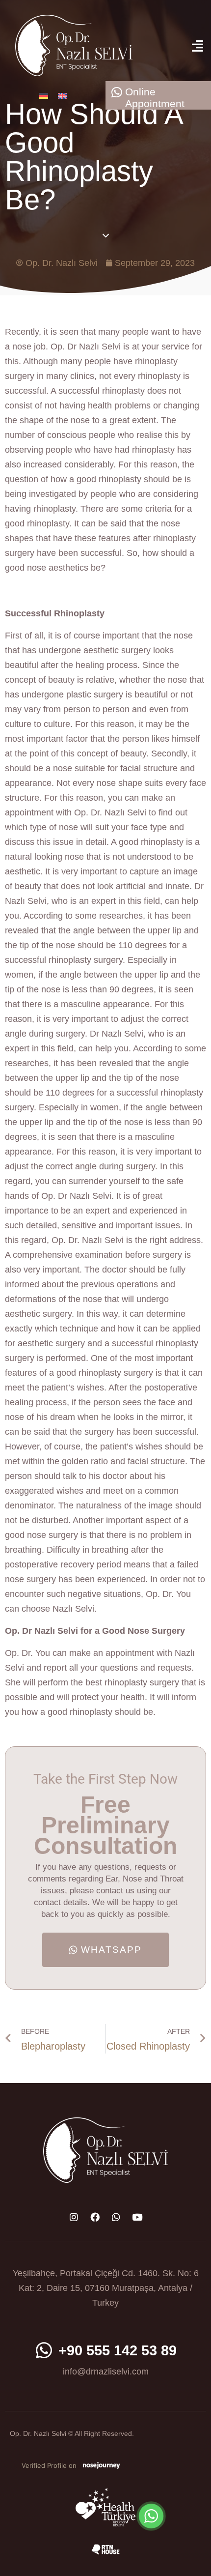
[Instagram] (74, 2217)
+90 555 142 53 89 (118, 2350)
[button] (197, 45)
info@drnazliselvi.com (106, 2372)
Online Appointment (155, 98)
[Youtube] (137, 2217)
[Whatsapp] (116, 2217)
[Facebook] (95, 2217)
